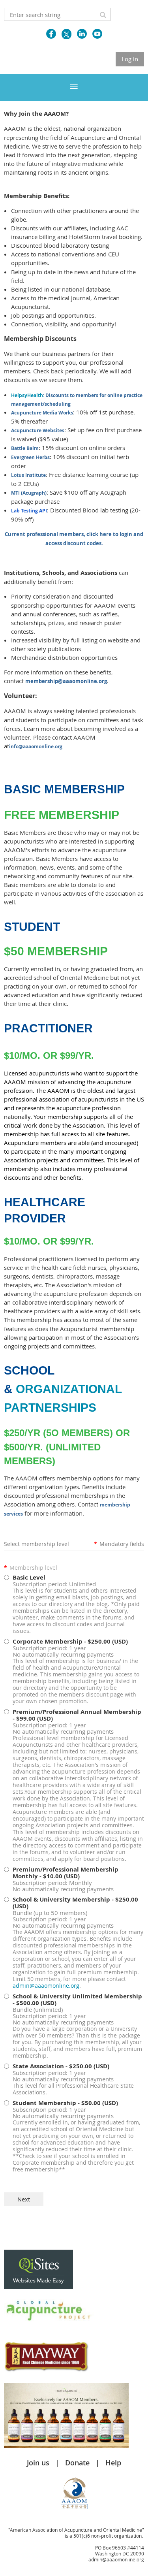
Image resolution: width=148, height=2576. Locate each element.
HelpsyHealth (27, 395)
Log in (130, 59)
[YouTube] (97, 34)
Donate (77, 2463)
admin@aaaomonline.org (46, 1986)
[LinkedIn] (82, 34)
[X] (67, 34)
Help (113, 2463)
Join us (38, 2463)
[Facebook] (51, 34)
